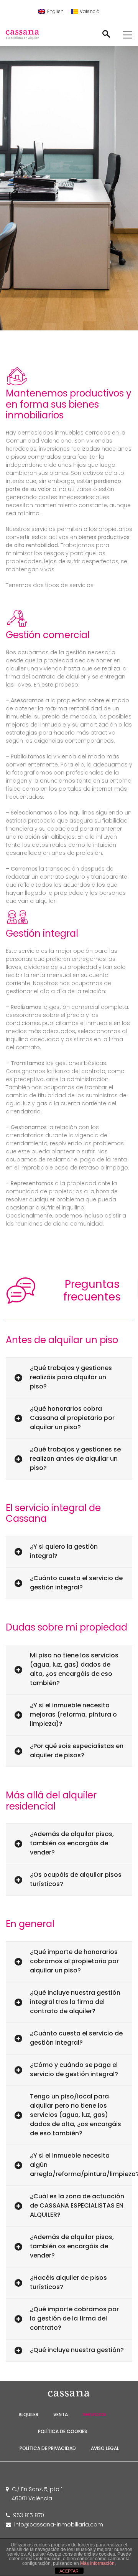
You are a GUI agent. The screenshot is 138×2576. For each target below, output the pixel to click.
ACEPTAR (69, 2571)
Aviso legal (105, 2448)
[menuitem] (51, 12)
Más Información (97, 2563)
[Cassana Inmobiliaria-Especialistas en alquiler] (29, 35)
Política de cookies (62, 2431)
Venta (61, 2414)
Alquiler (28, 2414)
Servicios (94, 2414)
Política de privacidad (48, 2448)
